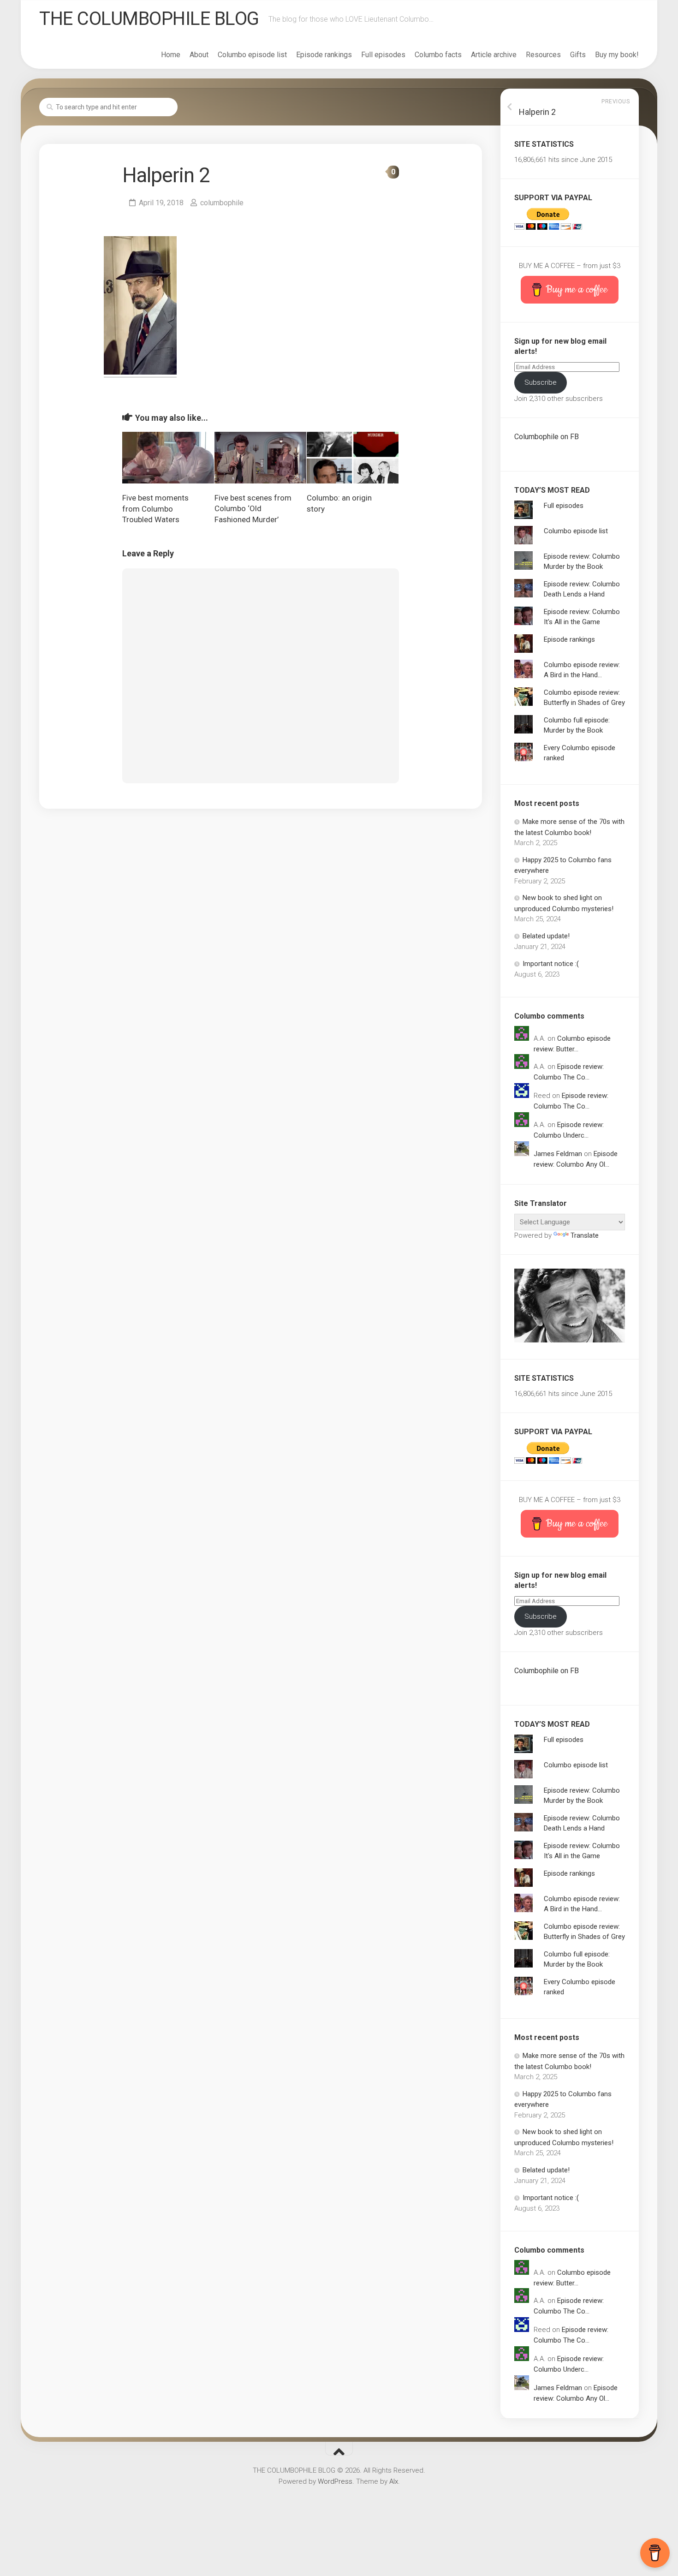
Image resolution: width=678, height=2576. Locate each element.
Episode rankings (324, 55)
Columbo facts (438, 55)
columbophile (222, 203)
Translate (585, 1235)
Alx (394, 2481)
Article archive (494, 55)
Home (171, 55)
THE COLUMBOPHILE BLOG (149, 19)
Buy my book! (617, 55)
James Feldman (558, 1154)
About (199, 55)
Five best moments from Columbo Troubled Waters (155, 509)
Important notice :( (551, 964)
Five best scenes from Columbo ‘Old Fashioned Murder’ (253, 509)
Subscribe (541, 382)
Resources (543, 55)
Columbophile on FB (547, 437)
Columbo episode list (252, 55)
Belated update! (546, 936)
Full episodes (383, 55)
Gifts (578, 55)
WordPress (335, 2481)
